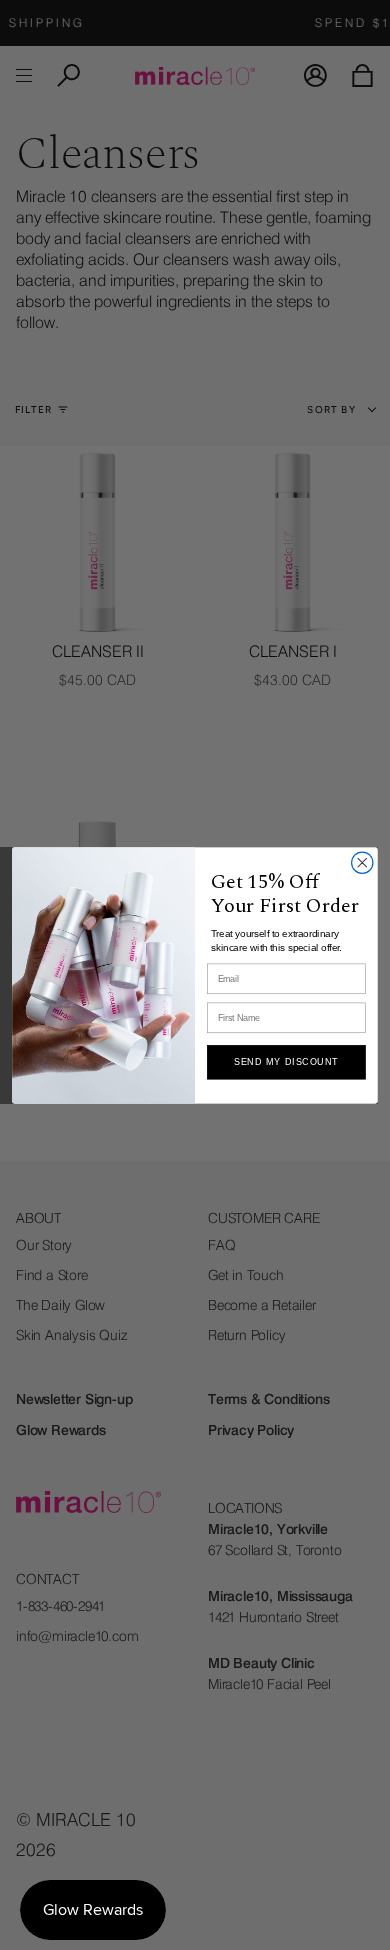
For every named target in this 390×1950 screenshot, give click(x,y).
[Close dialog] (362, 862)
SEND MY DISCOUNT (286, 1062)
